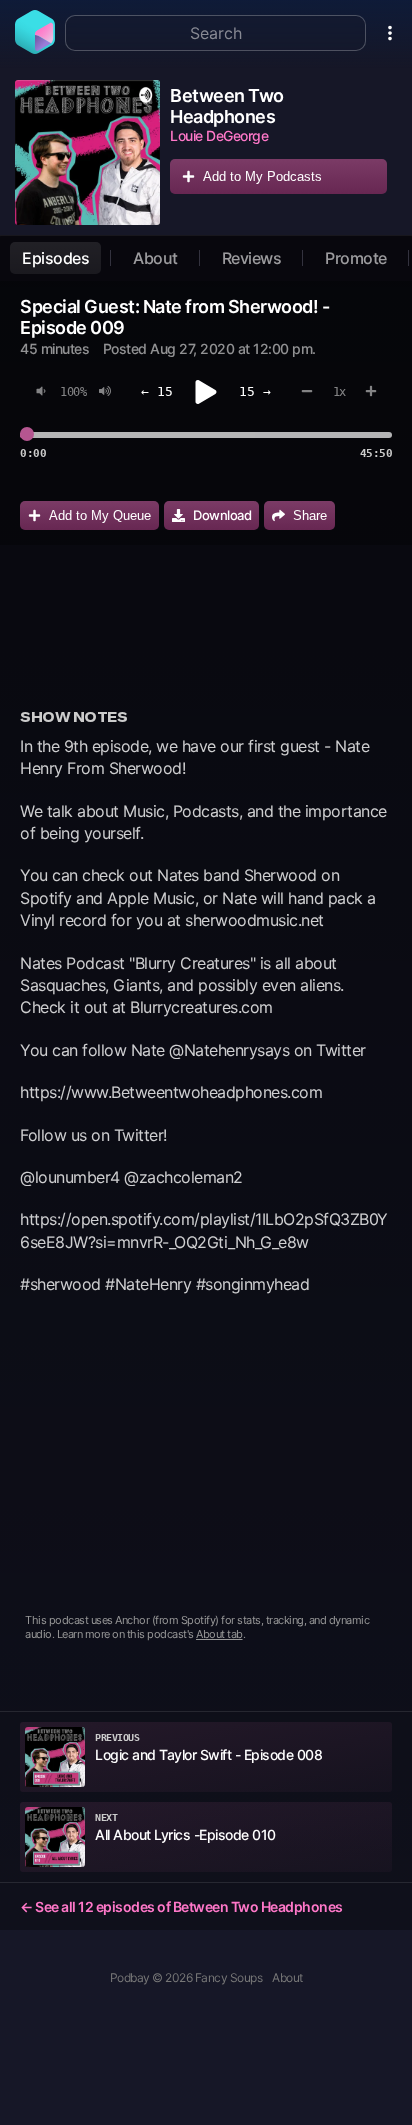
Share (310, 515)
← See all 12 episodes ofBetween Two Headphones (181, 1906)
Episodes (55, 258)
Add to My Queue (100, 515)
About (155, 258)
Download (222, 515)
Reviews (252, 258)
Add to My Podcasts (262, 176)
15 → (255, 391)
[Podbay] (35, 48)
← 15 (157, 391)
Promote (356, 258)
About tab (219, 1634)
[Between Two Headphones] (87, 152)
